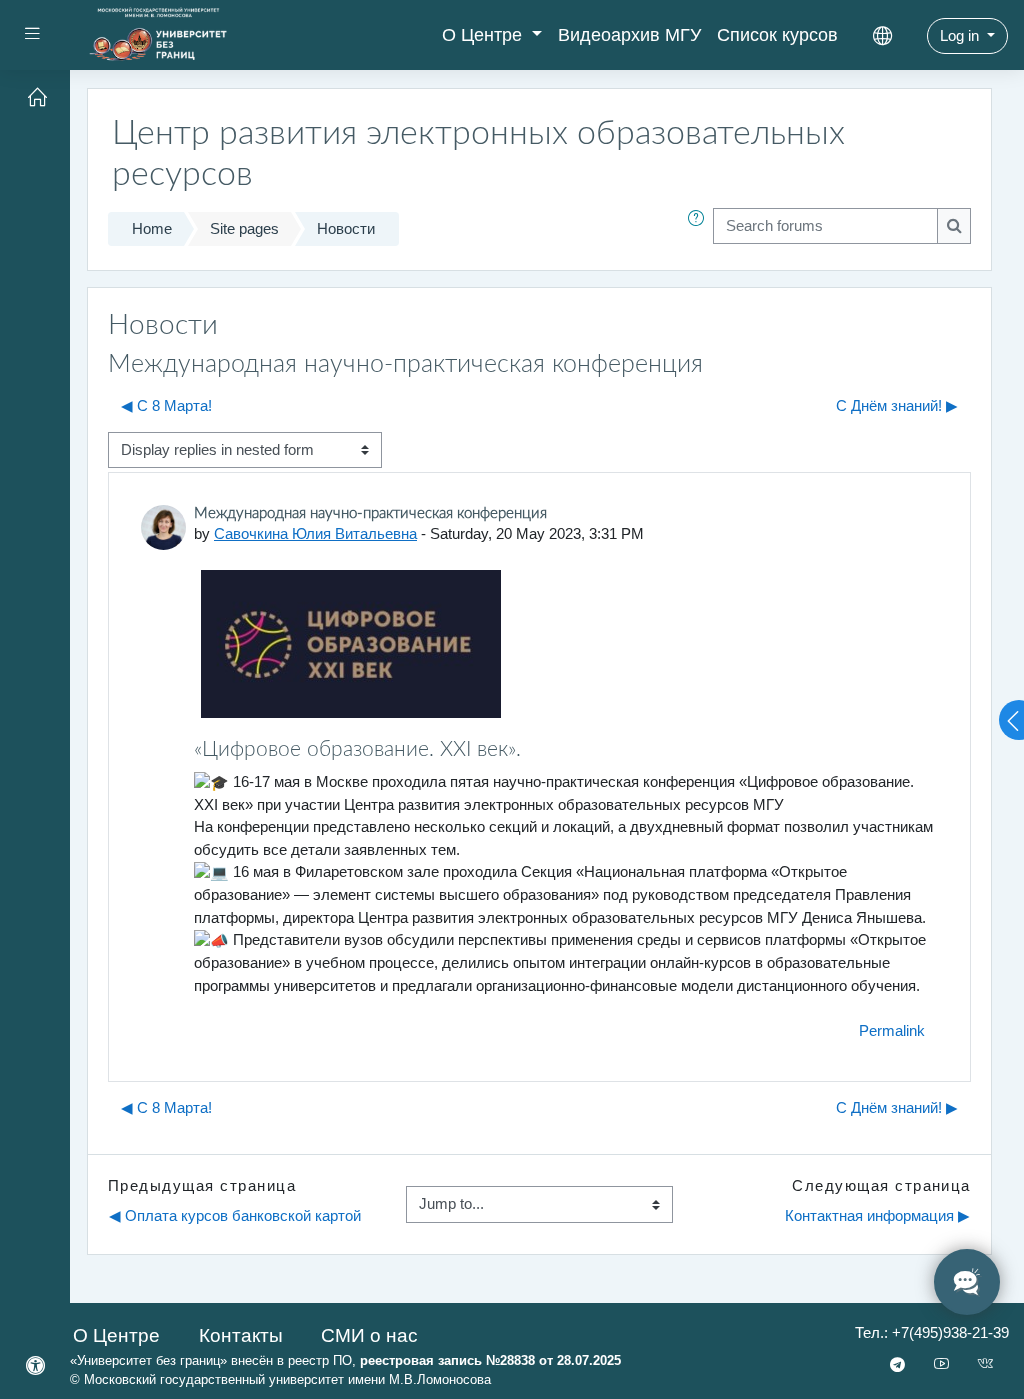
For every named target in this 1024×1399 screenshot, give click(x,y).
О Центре (484, 35)
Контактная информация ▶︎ (877, 1215)
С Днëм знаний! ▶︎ (897, 405)
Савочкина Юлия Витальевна (315, 533)
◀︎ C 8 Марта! (166, 405)
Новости (346, 228)
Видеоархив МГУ (629, 35)
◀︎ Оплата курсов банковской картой (235, 1215)
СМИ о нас (369, 1335)
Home (152, 228)
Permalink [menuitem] (892, 1030)
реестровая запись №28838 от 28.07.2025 (490, 1360)
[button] (700, 229)
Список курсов (777, 35)
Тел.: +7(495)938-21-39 (932, 1332)
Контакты (241, 1335)
